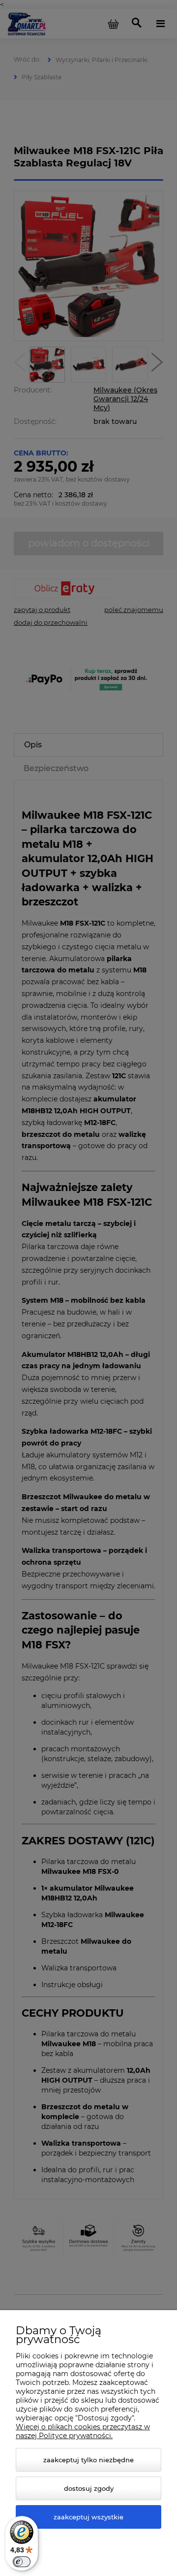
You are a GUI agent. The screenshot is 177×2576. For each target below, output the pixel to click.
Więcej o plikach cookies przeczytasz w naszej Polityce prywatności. (83, 2431)
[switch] (22, 2562)
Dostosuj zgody (89, 2488)
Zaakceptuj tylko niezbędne (88, 2460)
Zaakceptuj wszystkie (88, 2517)
